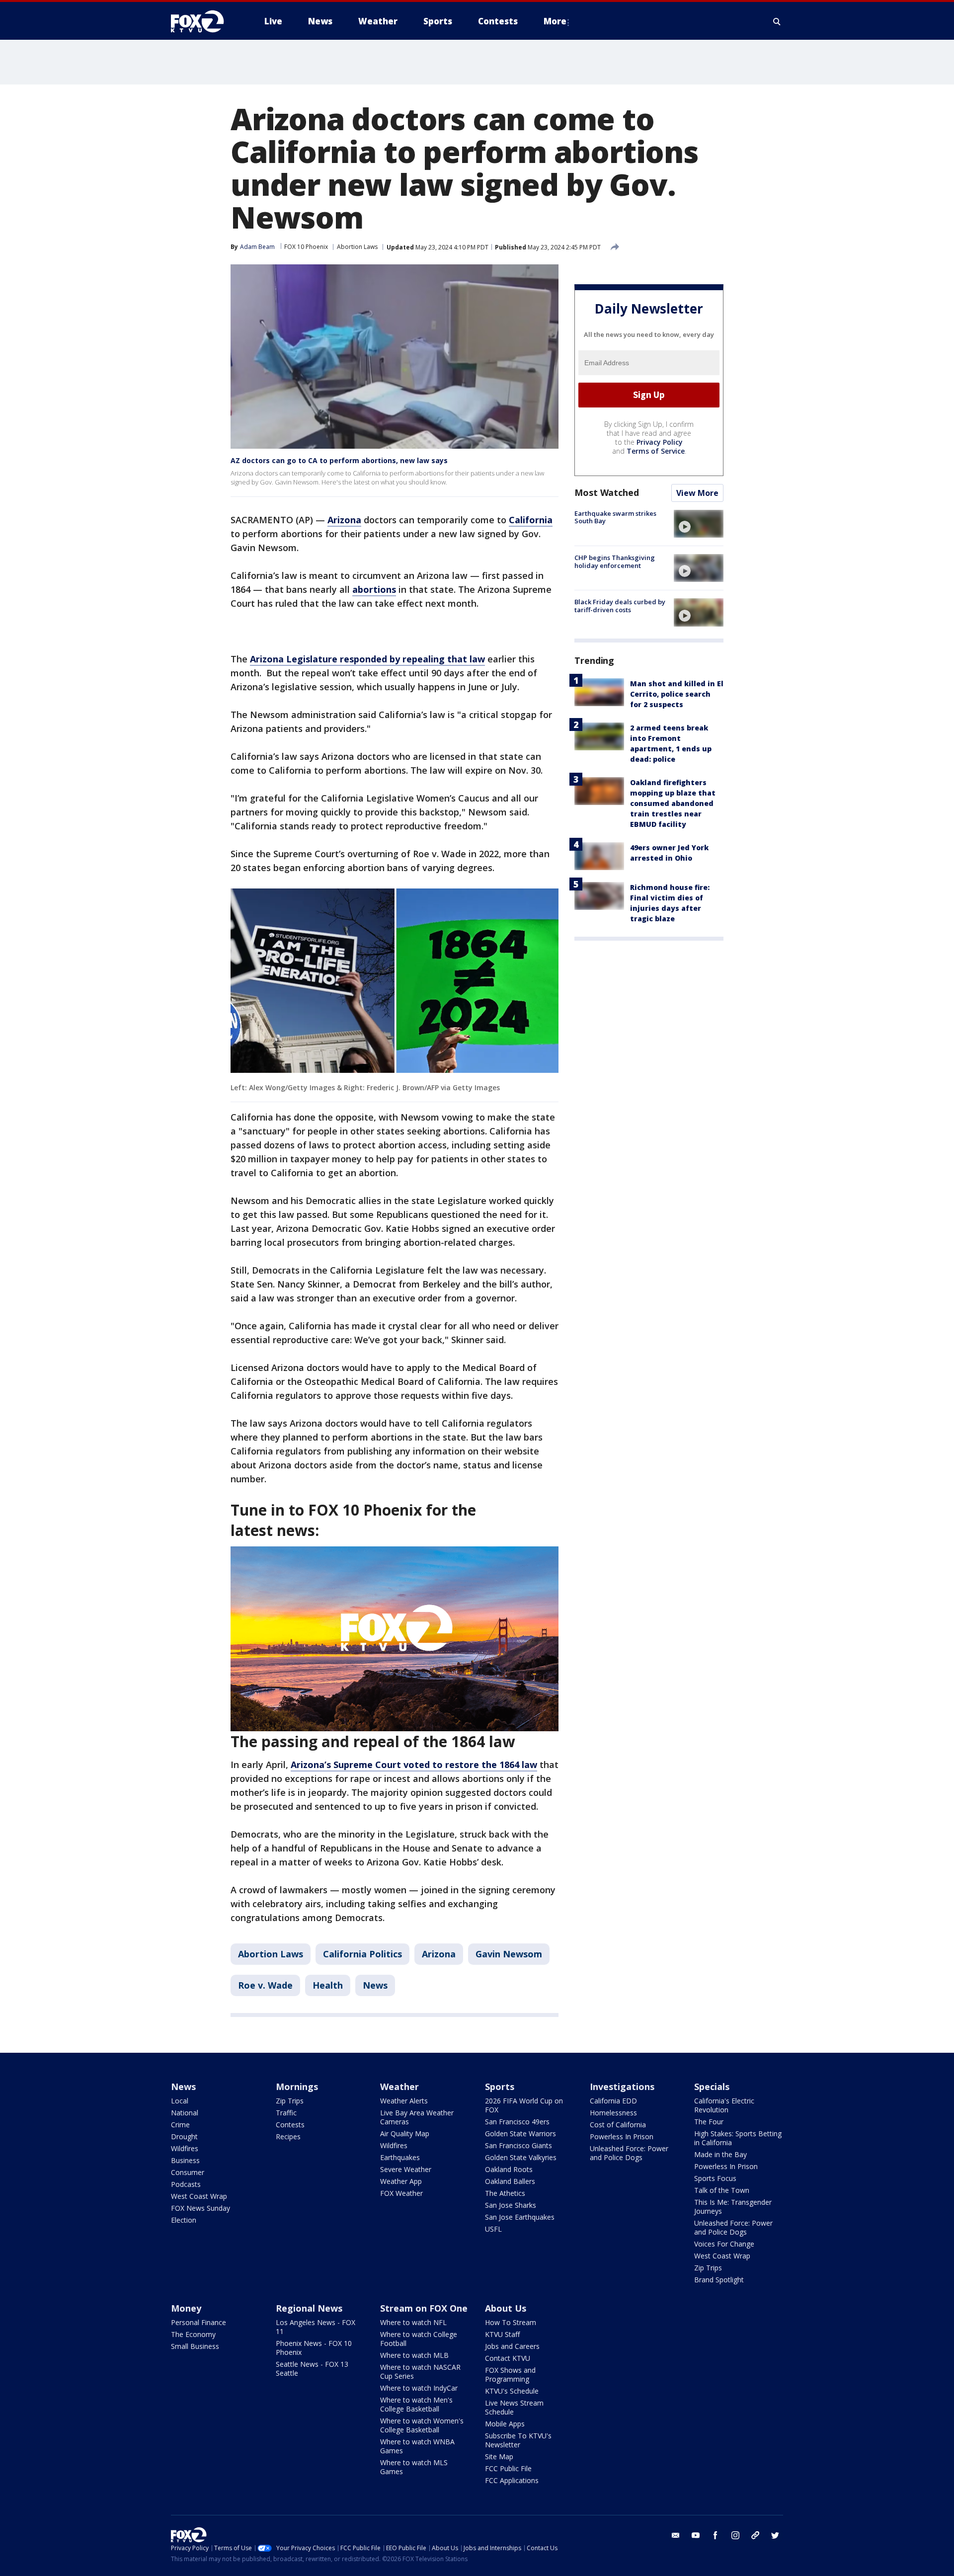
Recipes (288, 2136)
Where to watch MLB (414, 2355)
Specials (712, 2087)
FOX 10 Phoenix (306, 247)
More (555, 21)
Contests (290, 2125)
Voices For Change (724, 2244)
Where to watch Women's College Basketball (422, 2425)
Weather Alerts (404, 2101)
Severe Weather (406, 2169)
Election (184, 2220)
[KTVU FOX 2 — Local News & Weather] (204, 21)
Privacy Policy (660, 442)
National (185, 2113)
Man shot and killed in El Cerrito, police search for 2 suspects (677, 694)
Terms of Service (656, 451)
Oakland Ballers (510, 2181)
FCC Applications (512, 2480)
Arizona (439, 1954)
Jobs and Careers (512, 2346)
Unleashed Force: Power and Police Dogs (629, 2153)
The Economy (193, 2334)
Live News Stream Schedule (514, 2407)
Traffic (286, 2113)
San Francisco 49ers (517, 2122)
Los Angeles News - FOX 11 (316, 2327)
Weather (399, 2087)
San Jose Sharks (511, 2205)
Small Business (195, 2346)
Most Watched (607, 492)
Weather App (401, 2181)
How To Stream (511, 2322)
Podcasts (186, 2184)
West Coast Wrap (199, 2196)
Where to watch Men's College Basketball (416, 2404)
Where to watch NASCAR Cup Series (420, 2372)
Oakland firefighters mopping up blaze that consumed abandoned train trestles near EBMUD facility (673, 803)
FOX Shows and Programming (510, 2375)
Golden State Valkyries (521, 2157)
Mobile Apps (505, 2424)
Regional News (309, 2308)
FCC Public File (508, 2468)
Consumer (188, 2172)
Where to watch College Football (419, 2339)
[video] (699, 524)
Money (186, 2308)
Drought (184, 2136)
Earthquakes (400, 2157)
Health (328, 1985)
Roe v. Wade (265, 1985)
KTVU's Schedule (512, 2391)
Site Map (499, 2456)
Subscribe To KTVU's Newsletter (518, 2440)
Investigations (622, 2087)
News (375, 1985)
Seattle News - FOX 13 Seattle (312, 2369)
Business (185, 2160)
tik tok (755, 2535)
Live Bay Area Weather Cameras (417, 2117)
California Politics (362, 1954)
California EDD (613, 2101)
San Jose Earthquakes (520, 2217)
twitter (775, 2535)
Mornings (297, 2087)
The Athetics (505, 2193)
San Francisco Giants (518, 2145)
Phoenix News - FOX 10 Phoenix (314, 2348)
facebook (715, 2535)
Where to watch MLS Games (414, 2467)
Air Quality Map (405, 2133)
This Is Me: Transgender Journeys (733, 2207)
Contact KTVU (508, 2358)
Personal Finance (199, 2322)
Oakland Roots (509, 2169)
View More (697, 493)
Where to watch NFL (413, 2322)
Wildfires (185, 2148)
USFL (493, 2229)
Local (180, 2101)
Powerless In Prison (622, 2136)
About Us (506, 2308)
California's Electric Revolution (724, 2105)
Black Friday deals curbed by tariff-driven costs (620, 606)
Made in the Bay (720, 2154)
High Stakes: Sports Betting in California (738, 2138)
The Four (709, 2122)
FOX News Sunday (200, 2208)
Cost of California (618, 2125)
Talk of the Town (722, 2190)
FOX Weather (401, 2193)
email (676, 2535)
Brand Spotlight (719, 2280)
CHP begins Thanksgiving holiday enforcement (615, 562)
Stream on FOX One (424, 2308)
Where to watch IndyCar (419, 2388)
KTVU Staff (502, 2334)
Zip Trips (290, 2101)
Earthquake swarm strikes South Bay (615, 517)
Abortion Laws (357, 247)
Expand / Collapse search (777, 21)
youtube (696, 2535)
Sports (500, 2087)
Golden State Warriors (520, 2133)
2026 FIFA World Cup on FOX (524, 2105)
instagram (735, 2535)
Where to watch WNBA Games (417, 2446)
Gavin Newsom (509, 1954)
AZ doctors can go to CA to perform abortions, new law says (339, 460)
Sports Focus (715, 2178)
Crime (180, 2125)
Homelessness (613, 2113)
